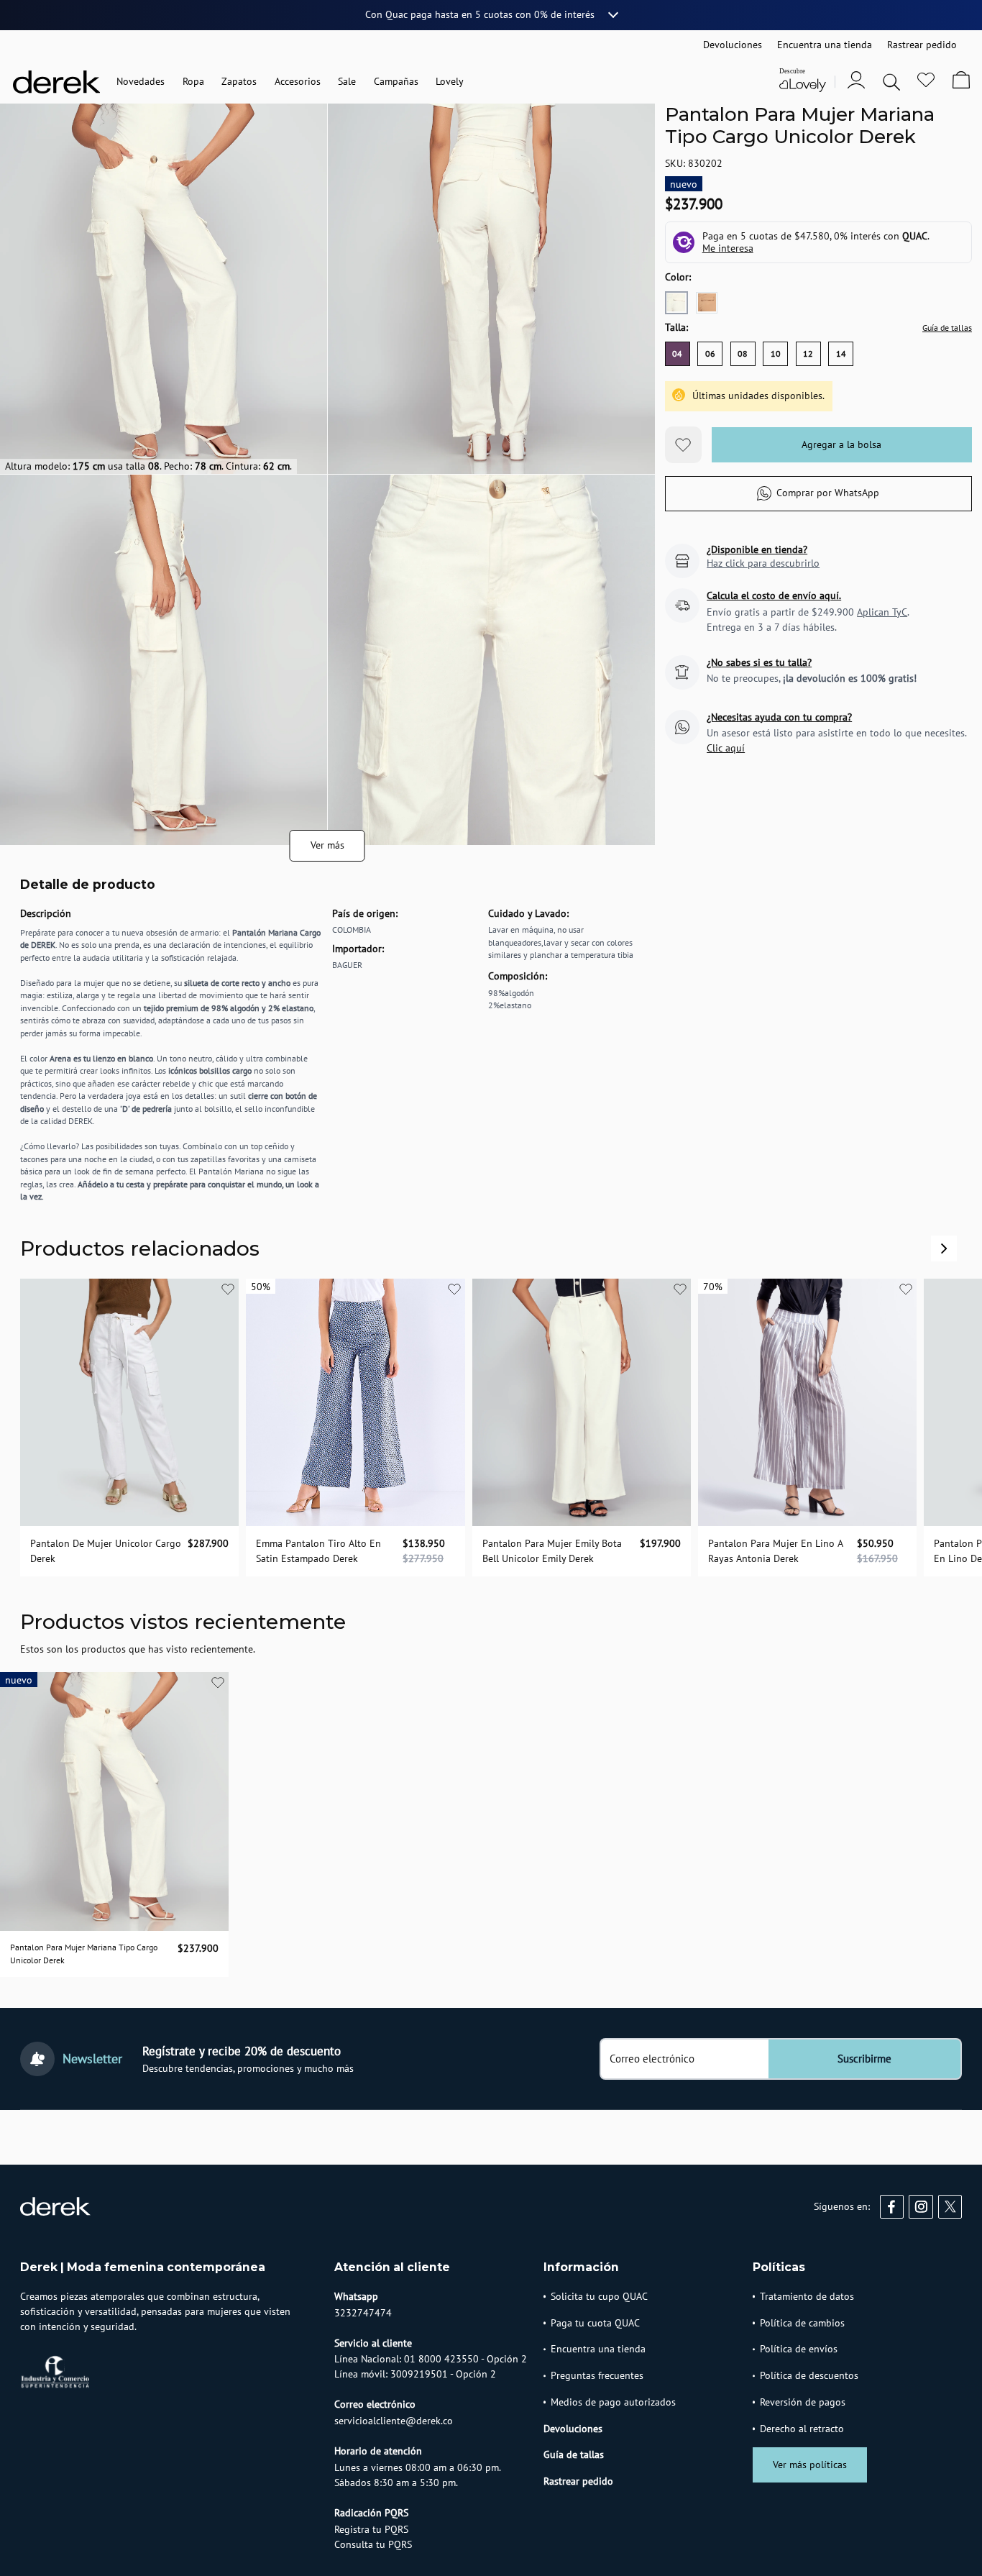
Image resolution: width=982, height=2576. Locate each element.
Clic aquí (726, 749)
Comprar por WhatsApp (828, 493)
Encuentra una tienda (598, 2349)
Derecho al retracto (802, 2429)
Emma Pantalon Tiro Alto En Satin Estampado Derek (318, 1551)
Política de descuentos (809, 2375)
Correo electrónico (652, 2059)
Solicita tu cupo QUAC (599, 2296)
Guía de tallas (947, 328)
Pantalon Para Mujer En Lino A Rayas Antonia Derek (775, 1551)
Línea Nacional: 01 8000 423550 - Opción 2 (431, 2359)
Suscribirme (864, 2059)
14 (841, 354)
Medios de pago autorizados (613, 2402)
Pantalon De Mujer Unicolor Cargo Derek (106, 1551)
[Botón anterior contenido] (944, 1248)
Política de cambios (802, 2323)
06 (710, 354)
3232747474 (363, 2313)
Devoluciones (573, 2429)
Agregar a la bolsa (841, 444)
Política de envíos (799, 2349)
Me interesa (728, 249)
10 (776, 354)
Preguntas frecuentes (597, 2375)
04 (677, 354)
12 (808, 354)
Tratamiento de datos (807, 2296)
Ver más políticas (810, 2465)
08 (743, 354)
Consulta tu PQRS (373, 2544)
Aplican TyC (882, 612)
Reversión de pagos (803, 2402)
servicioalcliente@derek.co (394, 2421)
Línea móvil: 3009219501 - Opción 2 (415, 2374)
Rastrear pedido (578, 2481)
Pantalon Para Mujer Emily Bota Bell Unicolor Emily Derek (552, 1551)
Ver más (327, 845)
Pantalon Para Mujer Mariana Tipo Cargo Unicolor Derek (84, 1954)
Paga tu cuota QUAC (595, 2323)
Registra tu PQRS (371, 2529)
